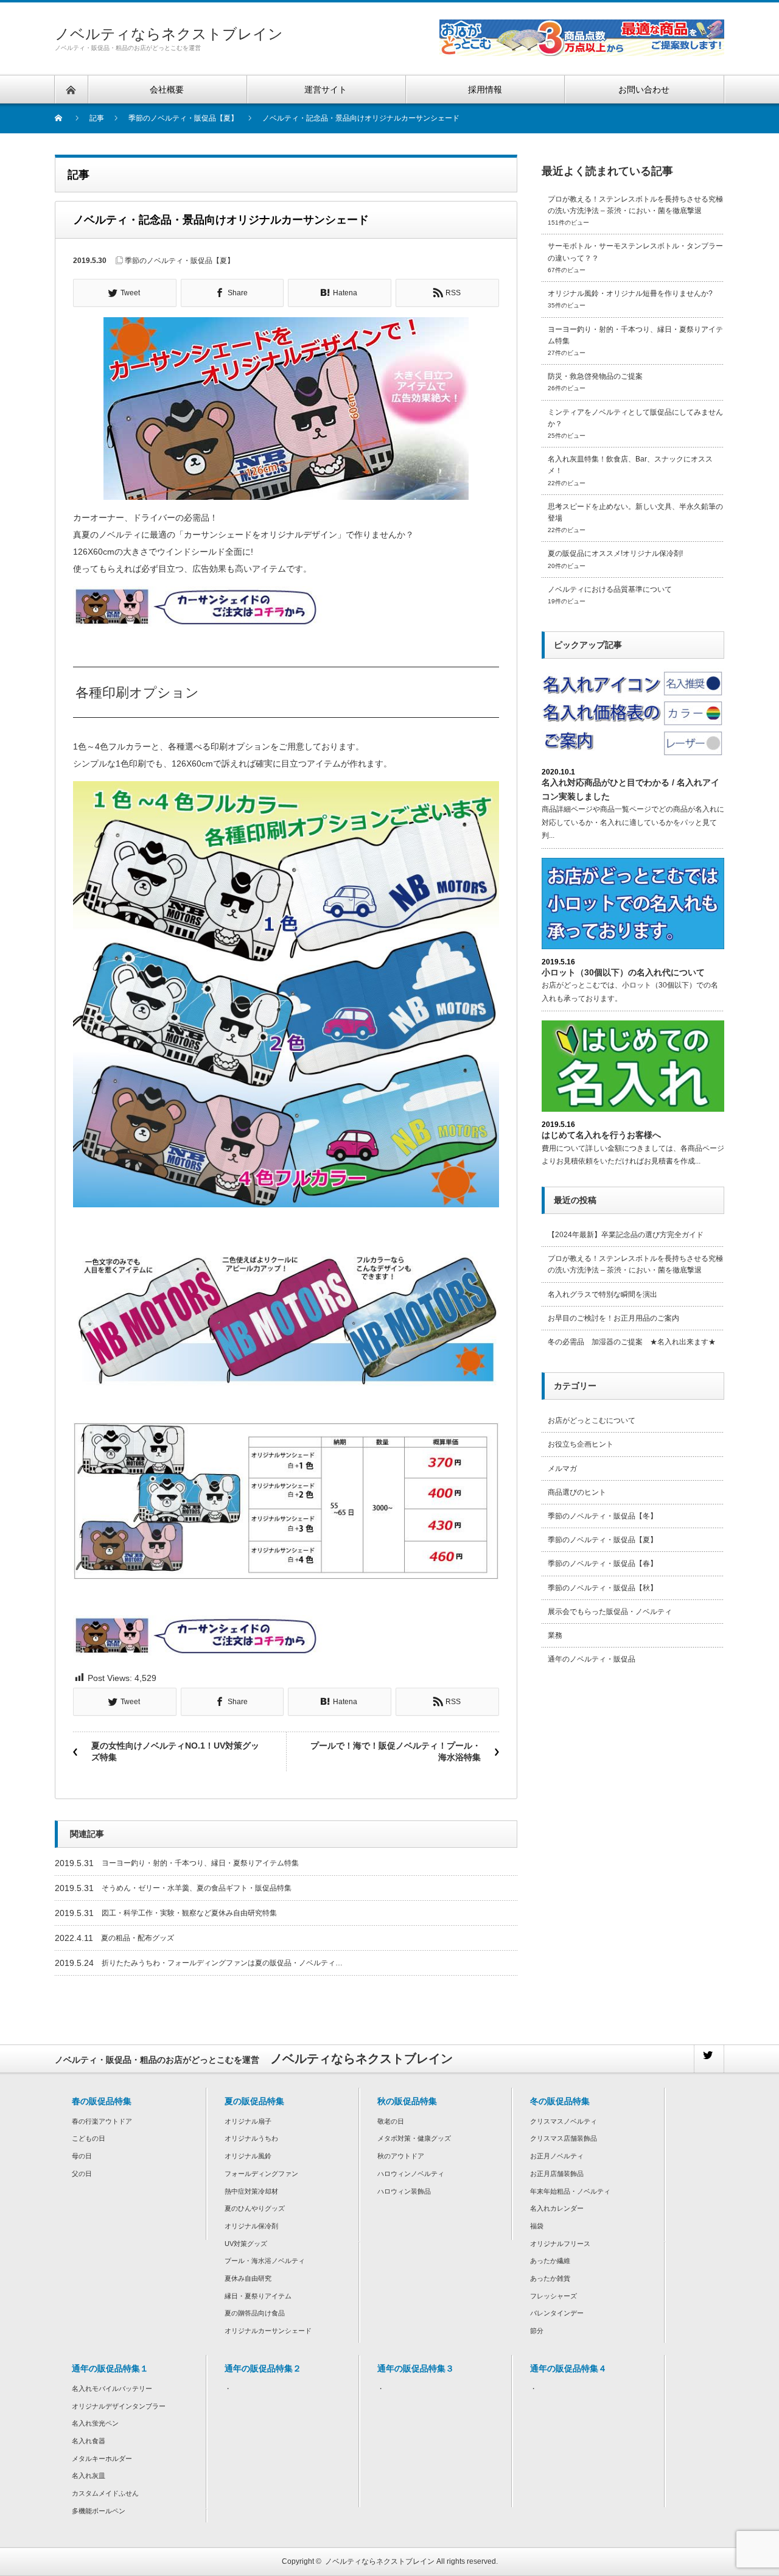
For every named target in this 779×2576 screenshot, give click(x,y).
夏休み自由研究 (248, 2278)
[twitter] (708, 2059)
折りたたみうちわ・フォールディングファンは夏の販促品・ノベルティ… (222, 1963)
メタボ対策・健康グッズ (414, 2138)
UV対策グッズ (246, 2244)
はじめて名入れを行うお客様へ (601, 1135)
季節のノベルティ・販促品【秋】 (603, 1588)
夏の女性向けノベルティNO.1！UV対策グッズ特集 (175, 1752)
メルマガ (562, 1469)
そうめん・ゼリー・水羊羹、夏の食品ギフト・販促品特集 (197, 1888)
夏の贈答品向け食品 (255, 2313)
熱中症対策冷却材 (251, 2191)
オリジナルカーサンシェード (268, 2331)
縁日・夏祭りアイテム (258, 2296)
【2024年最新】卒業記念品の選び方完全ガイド (626, 1235)
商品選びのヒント (577, 1492)
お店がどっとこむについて (592, 1420)
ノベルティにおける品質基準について (610, 589)
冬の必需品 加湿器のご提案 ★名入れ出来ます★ (632, 1342)
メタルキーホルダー (102, 2458)
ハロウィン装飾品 (404, 2191)
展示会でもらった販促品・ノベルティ (610, 1612)
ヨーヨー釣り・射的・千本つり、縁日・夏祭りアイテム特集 (200, 1863)
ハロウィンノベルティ (411, 2174)
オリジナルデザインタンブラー (119, 2406)
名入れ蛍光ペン (95, 2423)
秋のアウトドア (401, 2156)
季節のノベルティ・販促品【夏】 (180, 261)
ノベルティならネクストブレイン (169, 34)
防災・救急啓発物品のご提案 (595, 376)
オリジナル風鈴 (248, 2156)
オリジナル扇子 (248, 2121)
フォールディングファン (261, 2174)
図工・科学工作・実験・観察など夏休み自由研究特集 (189, 1913)
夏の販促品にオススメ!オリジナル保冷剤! (615, 553)
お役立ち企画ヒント (581, 1444)
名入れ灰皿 (89, 2476)
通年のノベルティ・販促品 (592, 1659)
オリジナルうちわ (251, 2138)
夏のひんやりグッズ (255, 2208)
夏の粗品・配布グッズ (138, 1938)
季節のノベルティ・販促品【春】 (603, 1563)
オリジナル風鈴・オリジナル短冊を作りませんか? (630, 293)
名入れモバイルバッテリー (112, 2388)
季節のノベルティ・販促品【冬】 (603, 1516)
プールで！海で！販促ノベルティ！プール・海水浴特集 (396, 1752)
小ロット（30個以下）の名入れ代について (623, 972)
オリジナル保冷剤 (251, 2226)
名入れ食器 (89, 2441)
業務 (555, 1635)
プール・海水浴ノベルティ (265, 2261)
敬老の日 (391, 2121)
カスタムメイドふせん (105, 2493)
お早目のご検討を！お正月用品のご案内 (613, 1318)
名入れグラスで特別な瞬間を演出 (603, 1294)
